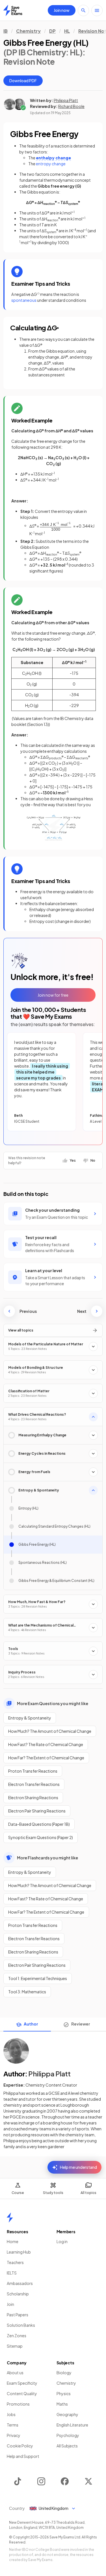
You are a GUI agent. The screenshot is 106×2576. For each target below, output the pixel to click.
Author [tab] (31, 2024)
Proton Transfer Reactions (33, 1771)
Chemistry (28, 31)
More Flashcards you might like (47, 1858)
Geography (67, 2414)
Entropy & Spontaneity (30, 1718)
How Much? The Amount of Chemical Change (50, 1731)
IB (6, 31)
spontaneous (24, 300)
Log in (62, 2241)
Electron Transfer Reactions (34, 1784)
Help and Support (23, 2456)
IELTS (12, 2273)
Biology (64, 2373)
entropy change (51, 164)
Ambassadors (20, 2283)
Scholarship (18, 2294)
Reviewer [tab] (81, 2024)
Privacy (14, 2435)
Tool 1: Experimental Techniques (38, 1978)
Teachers (15, 2262)
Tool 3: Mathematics (27, 1992)
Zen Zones (17, 2336)
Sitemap (15, 2346)
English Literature (72, 2425)
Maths (62, 2404)
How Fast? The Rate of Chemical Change (46, 1744)
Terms (13, 2425)
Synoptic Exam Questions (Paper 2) (41, 1837)
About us (15, 2373)
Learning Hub (19, 2252)
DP (52, 31)
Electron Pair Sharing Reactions (37, 1811)
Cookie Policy (20, 2446)
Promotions (18, 2404)
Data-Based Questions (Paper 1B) (39, 1824)
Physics (64, 2393)
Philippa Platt (66, 100)
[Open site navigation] (97, 10)
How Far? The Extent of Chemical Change (46, 1758)
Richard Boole (71, 106)
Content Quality (22, 2393)
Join (10, 2304)
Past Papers (18, 2315)
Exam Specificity (22, 2383)
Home (13, 2241)
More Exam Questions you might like (53, 1703)
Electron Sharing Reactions (33, 1797)
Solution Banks (21, 2325)
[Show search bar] (83, 10)
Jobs (11, 2414)
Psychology (68, 2435)
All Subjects (67, 2446)
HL (67, 31)
